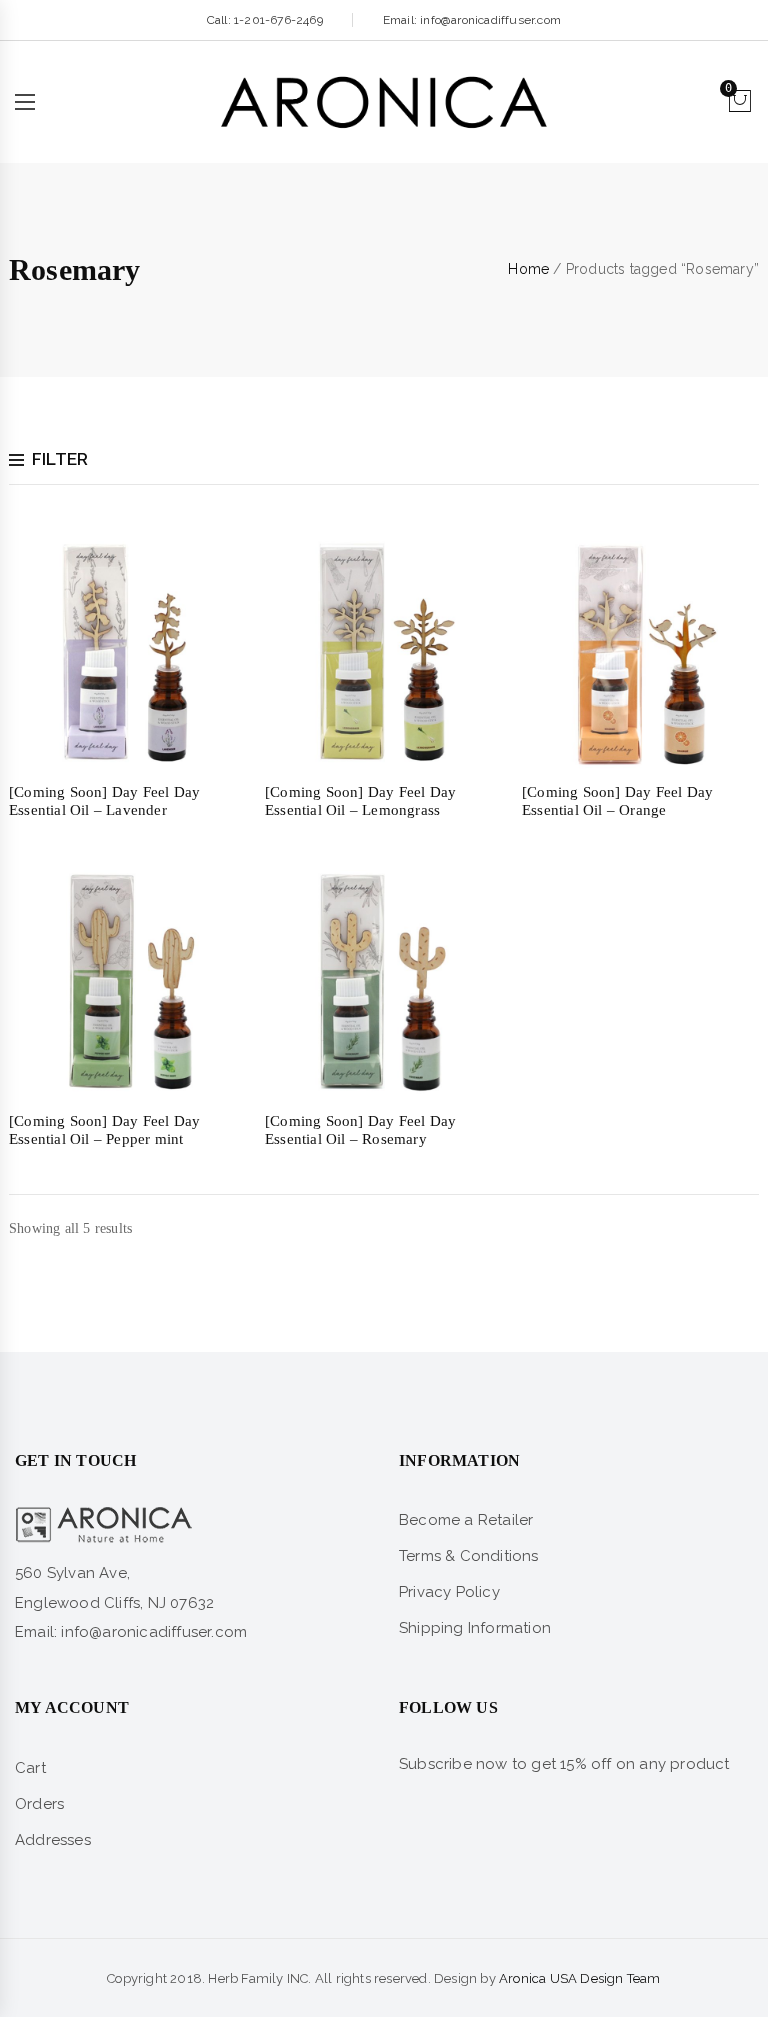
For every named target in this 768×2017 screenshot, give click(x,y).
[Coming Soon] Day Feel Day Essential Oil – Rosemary (360, 1130)
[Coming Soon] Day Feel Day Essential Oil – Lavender (104, 801)
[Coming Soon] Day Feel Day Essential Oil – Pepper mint (104, 1130)
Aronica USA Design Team (580, 1978)
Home (528, 269)
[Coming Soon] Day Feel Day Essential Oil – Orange (617, 801)
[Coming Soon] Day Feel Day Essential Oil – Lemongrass (360, 801)
